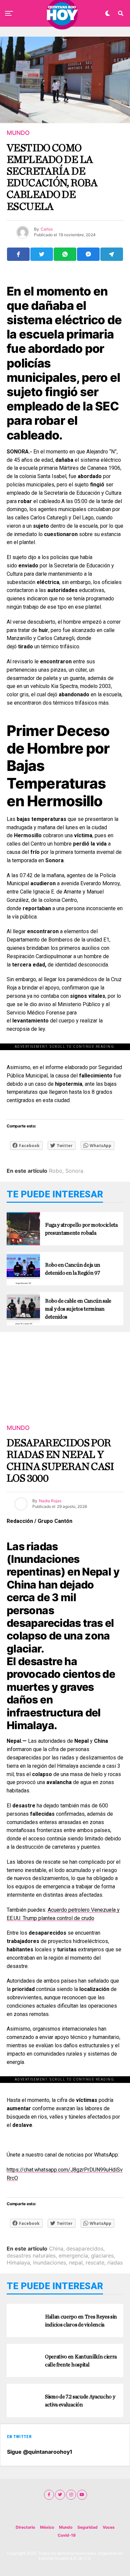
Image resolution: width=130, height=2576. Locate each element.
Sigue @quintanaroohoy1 (40, 2452)
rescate (95, 2262)
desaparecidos (85, 2249)
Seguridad (87, 2527)
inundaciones (49, 2262)
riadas (115, 2262)
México (47, 2527)
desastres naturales (31, 2255)
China (56, 2249)
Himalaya (18, 2262)
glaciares (102, 2255)
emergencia (73, 2255)
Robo (56, 1171)
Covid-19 (67, 2535)
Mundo (66, 2527)
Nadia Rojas (50, 1501)
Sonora (74, 1171)
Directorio (25, 2527)
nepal (76, 2262)
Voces (109, 2527)
